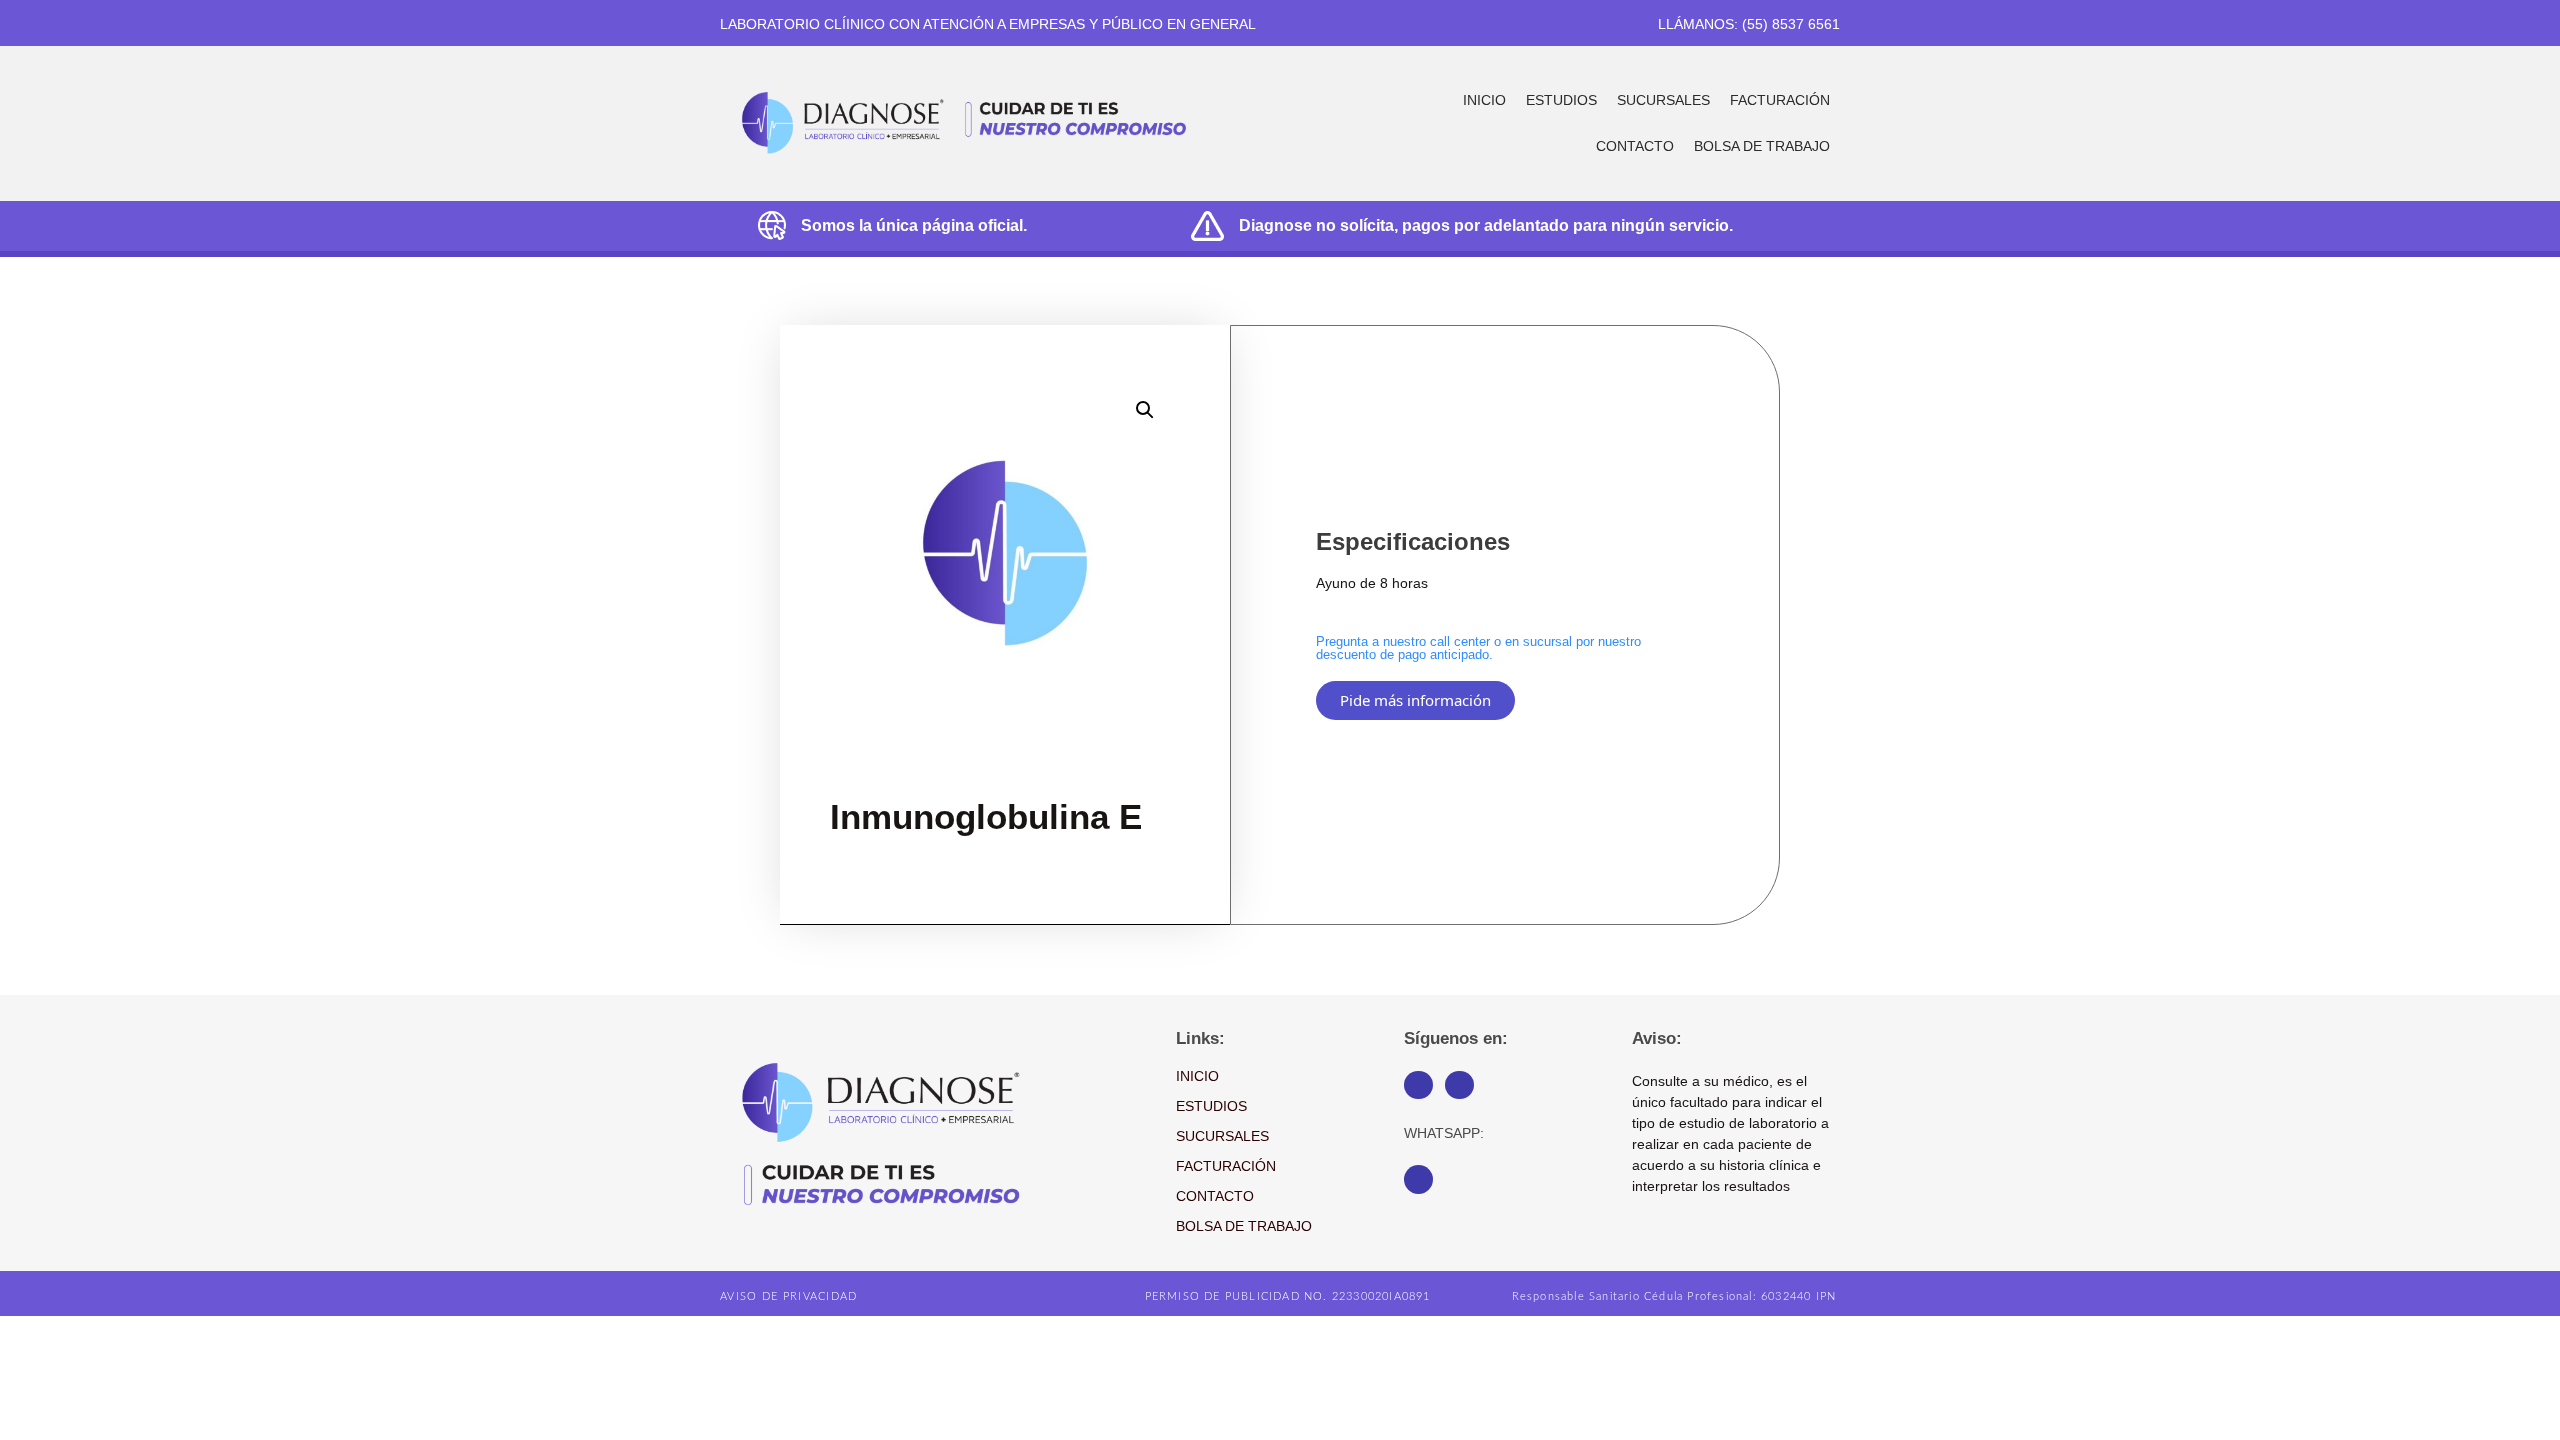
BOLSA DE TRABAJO (1762, 146)
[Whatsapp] (1418, 1179)
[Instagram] (1459, 1085)
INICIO (1484, 100)
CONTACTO (1635, 146)
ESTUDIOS (1561, 100)
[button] (1145, 410)
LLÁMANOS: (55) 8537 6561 (1749, 24)
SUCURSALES (1663, 100)
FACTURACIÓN (1780, 100)
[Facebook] (1418, 1085)
